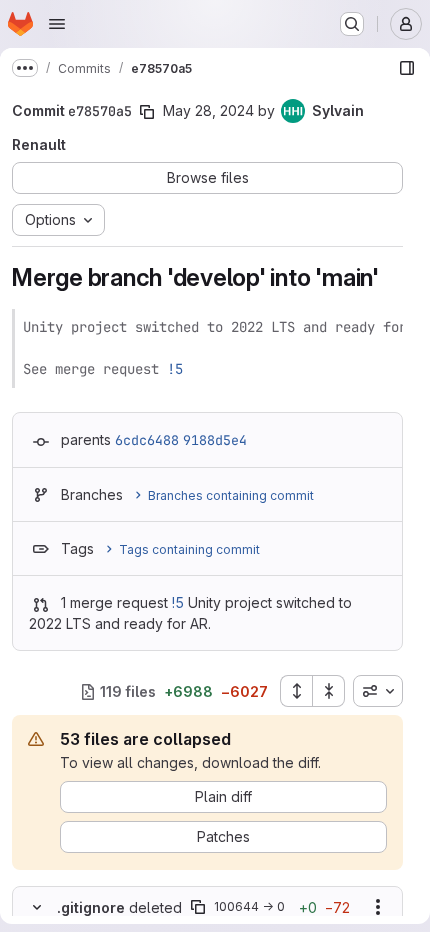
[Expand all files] (296, 691)
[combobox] (378, 691)
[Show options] (378, 907)
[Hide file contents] (37, 907)
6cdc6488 (147, 440)
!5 (175, 369)
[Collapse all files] (329, 691)
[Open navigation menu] (57, 24)
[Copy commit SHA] (147, 112)
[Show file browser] (407, 68)
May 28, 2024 (208, 110)
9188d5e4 (215, 440)
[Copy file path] (198, 907)
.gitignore (91, 907)
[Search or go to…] (352, 24)
